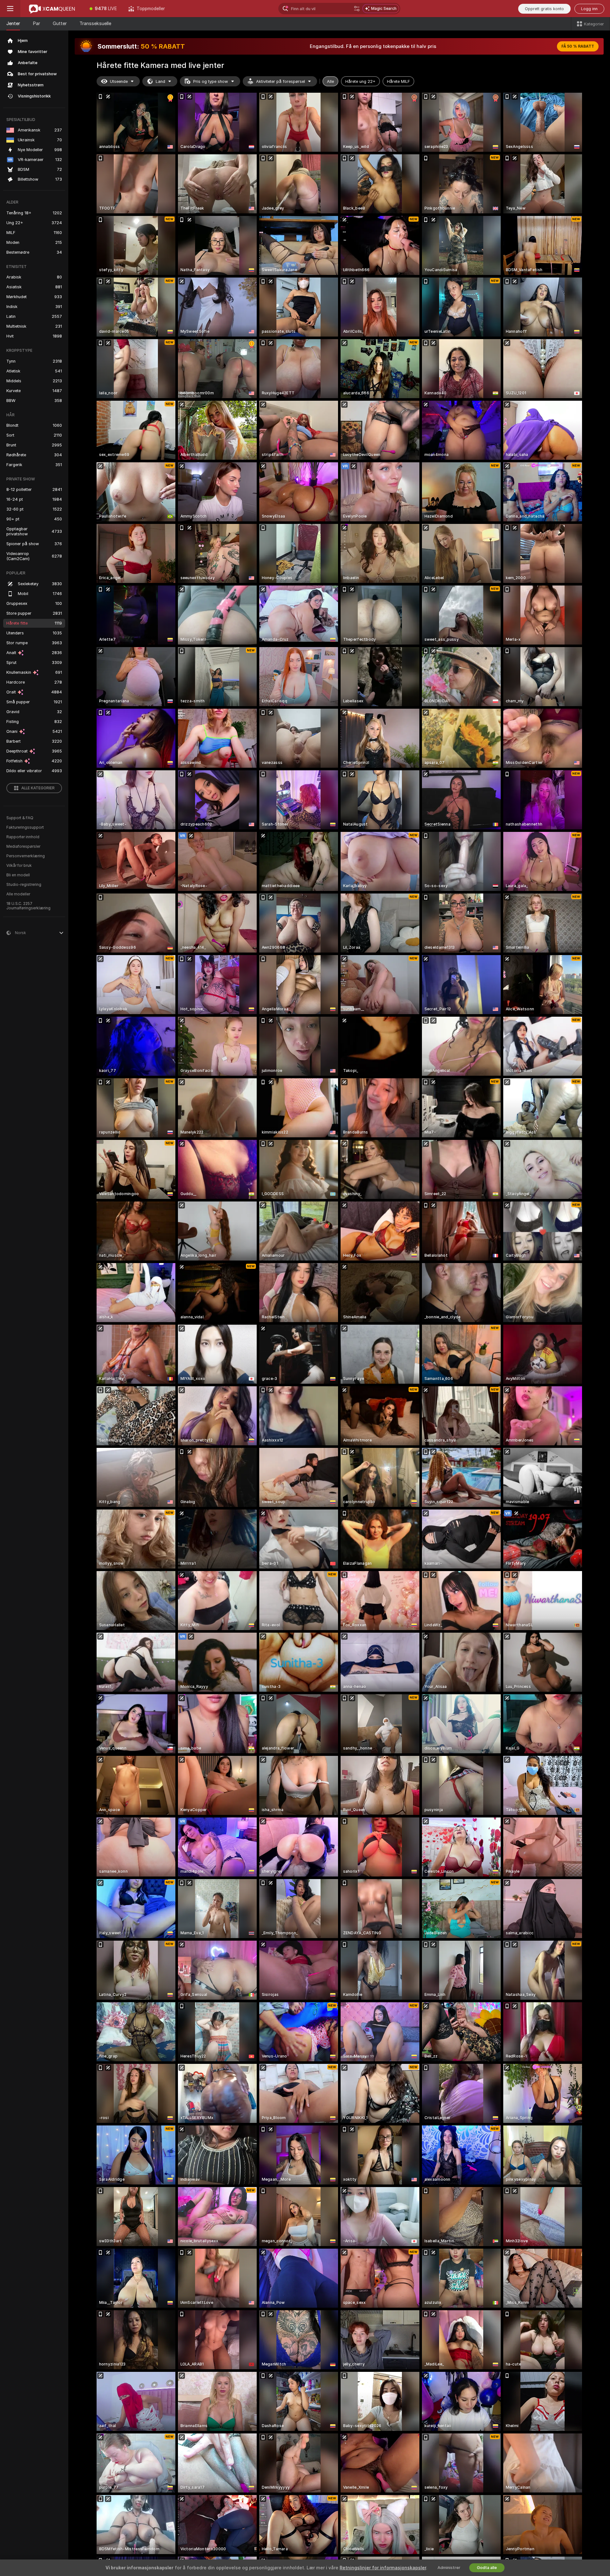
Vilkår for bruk (19, 866)
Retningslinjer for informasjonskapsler (383, 2568)
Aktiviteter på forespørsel (281, 81)
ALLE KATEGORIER (38, 788)
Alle (330, 81)
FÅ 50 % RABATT (578, 46)
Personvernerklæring (26, 856)
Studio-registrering (24, 885)
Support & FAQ (20, 818)
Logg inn (589, 9)
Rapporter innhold (23, 837)
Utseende (119, 81)
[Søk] (357, 9)
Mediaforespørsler (23, 846)
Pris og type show (211, 81)
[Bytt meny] (10, 9)
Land (160, 81)
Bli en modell (18, 875)
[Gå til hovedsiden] (52, 9)
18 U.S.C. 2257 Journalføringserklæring (28, 906)
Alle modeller (18, 894)
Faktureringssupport (25, 827)
